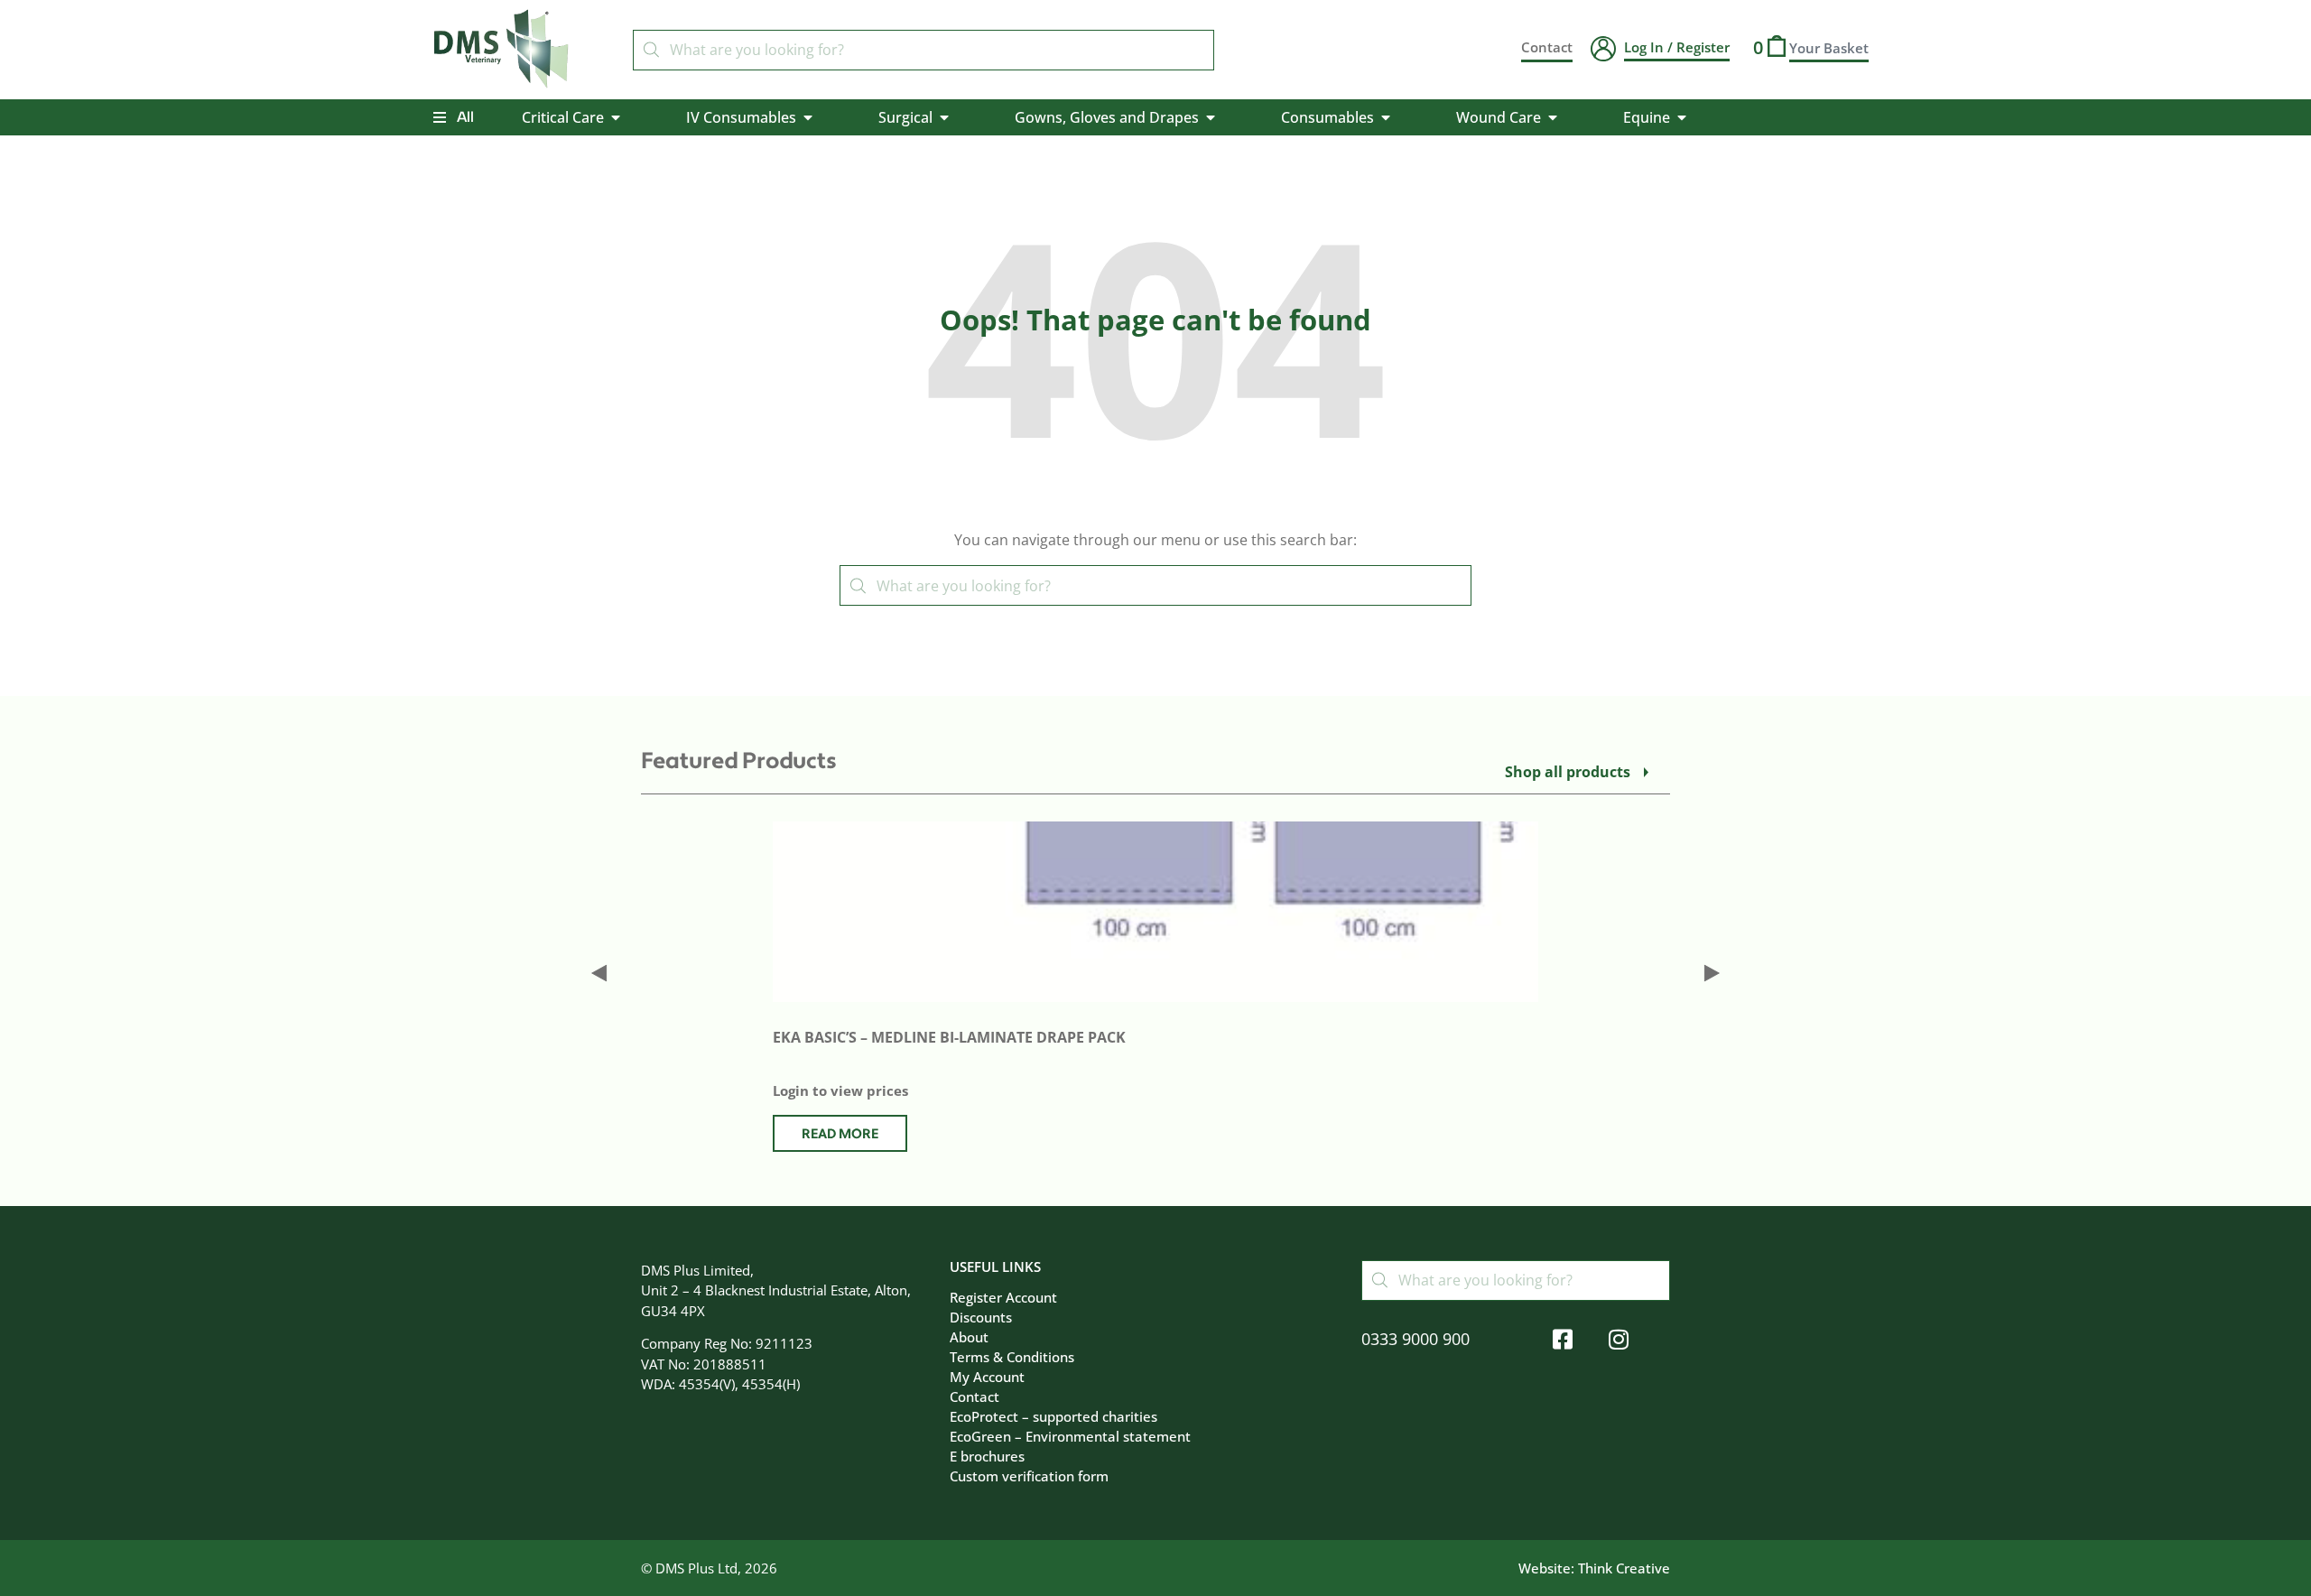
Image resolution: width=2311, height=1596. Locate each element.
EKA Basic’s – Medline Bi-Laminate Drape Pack (949, 1037)
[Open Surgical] (944, 117)
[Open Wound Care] (1553, 117)
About (969, 1337)
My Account (987, 1377)
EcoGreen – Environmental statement (1070, 1436)
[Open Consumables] (1386, 117)
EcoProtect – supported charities (1053, 1416)
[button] (599, 973)
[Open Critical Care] (616, 117)
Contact (975, 1396)
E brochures (987, 1456)
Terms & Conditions (1012, 1357)
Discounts (981, 1317)
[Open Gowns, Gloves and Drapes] (1211, 117)
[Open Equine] (1682, 117)
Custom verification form (1029, 1476)
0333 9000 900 (1415, 1339)
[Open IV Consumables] (808, 117)
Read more (840, 1134)
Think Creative (1624, 1568)
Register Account (1003, 1297)
